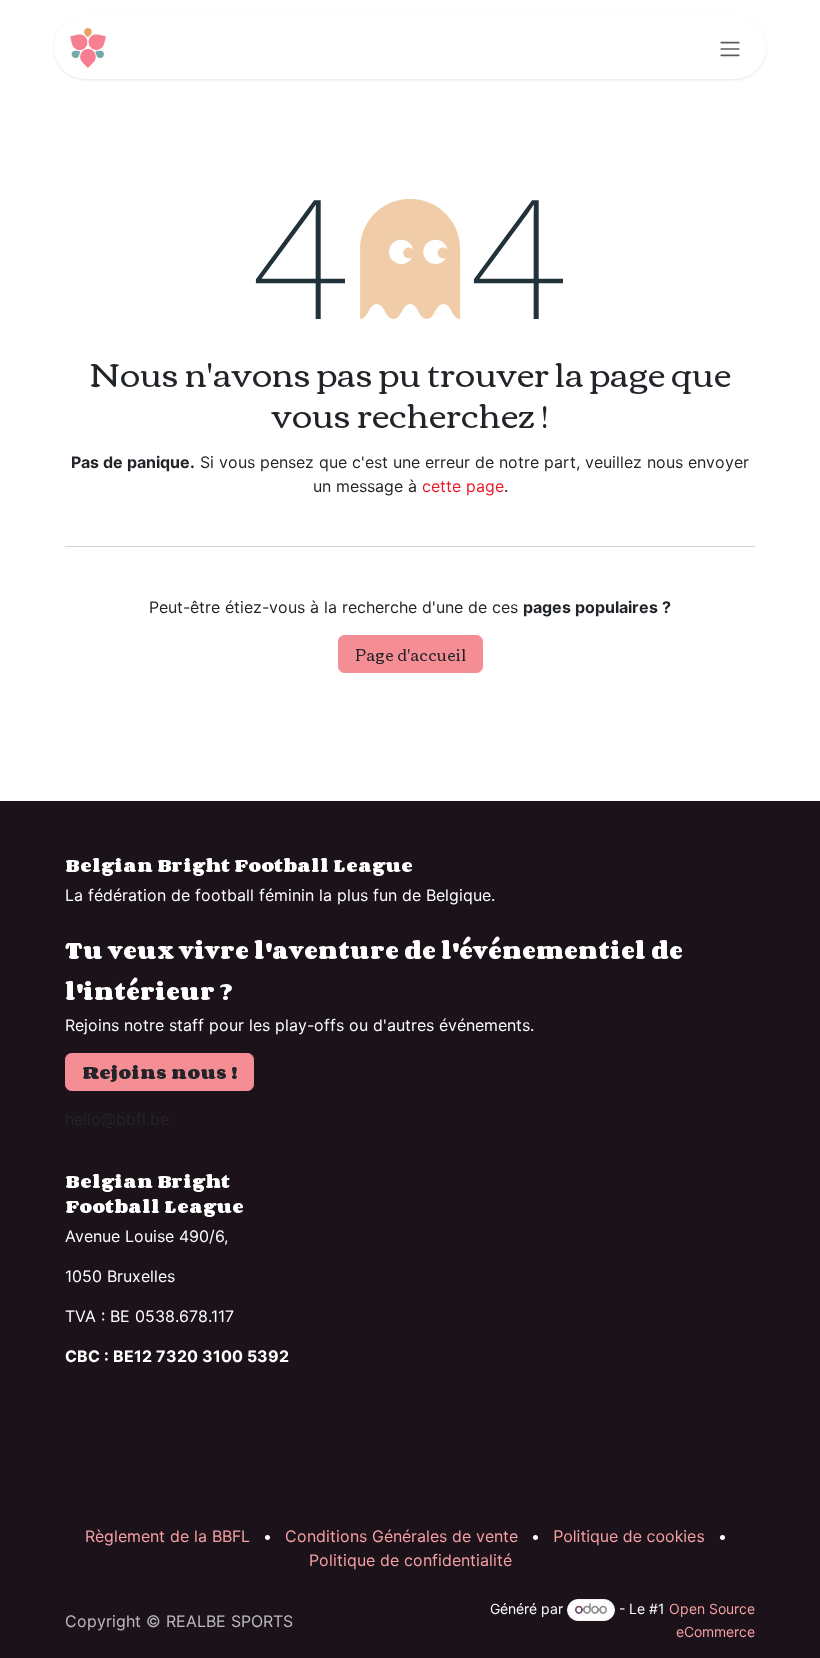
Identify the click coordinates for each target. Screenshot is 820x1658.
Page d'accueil (410, 654)
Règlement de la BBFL (167, 1536)
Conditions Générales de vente (401, 1536)
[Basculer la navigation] (730, 47)
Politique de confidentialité (410, 1560)
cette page (463, 486)
